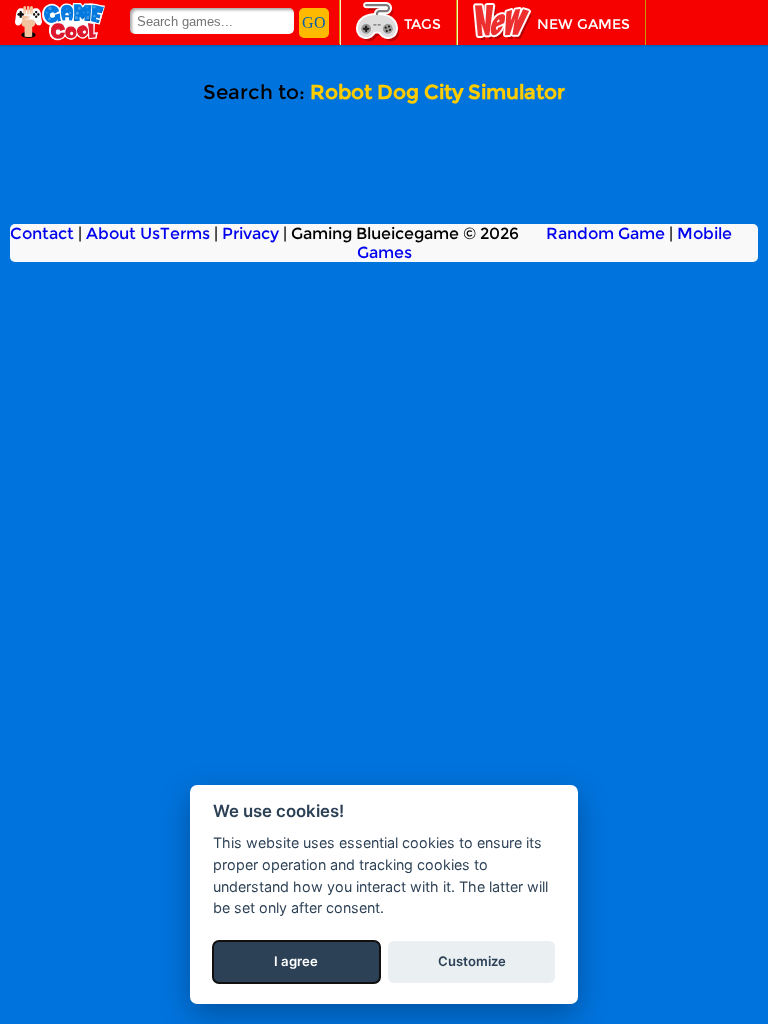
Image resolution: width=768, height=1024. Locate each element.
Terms (185, 233)
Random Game (605, 233)
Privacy (250, 233)
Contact (42, 233)
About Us (123, 233)
